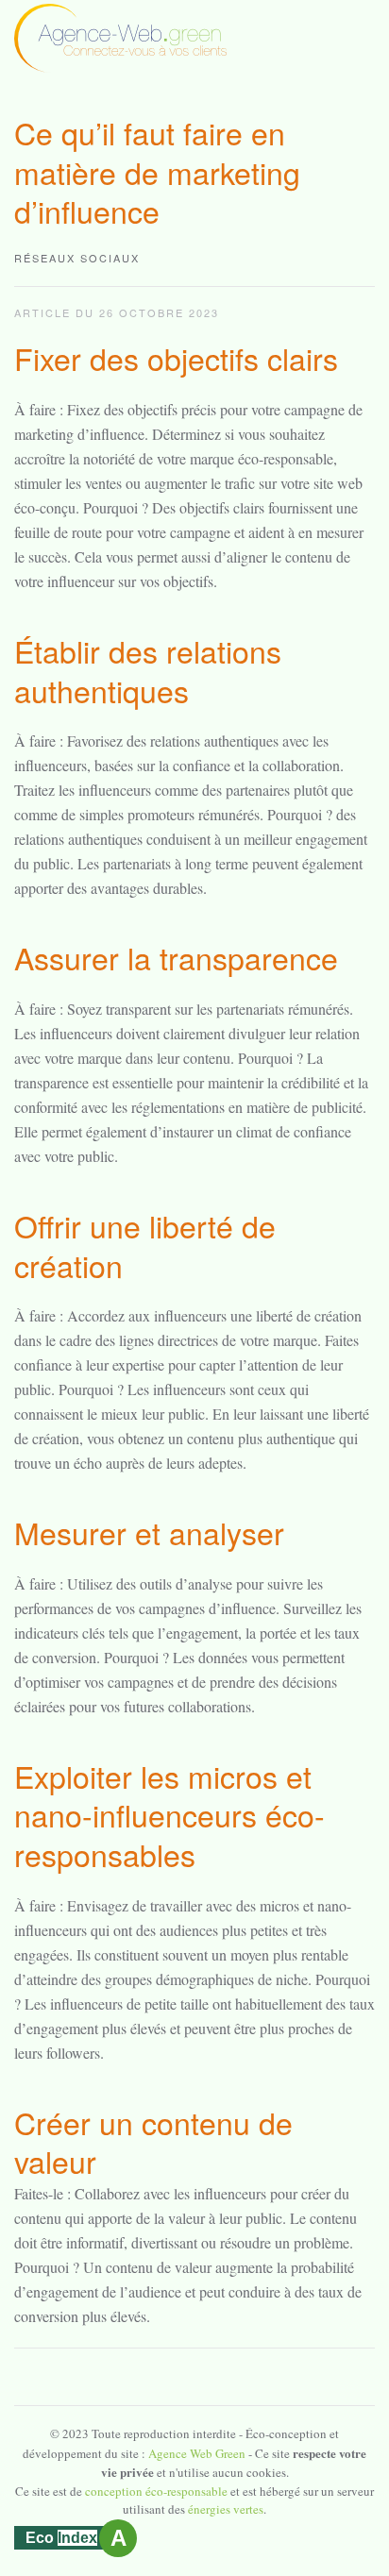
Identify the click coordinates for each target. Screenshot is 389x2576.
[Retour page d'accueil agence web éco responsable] (120, 36)
